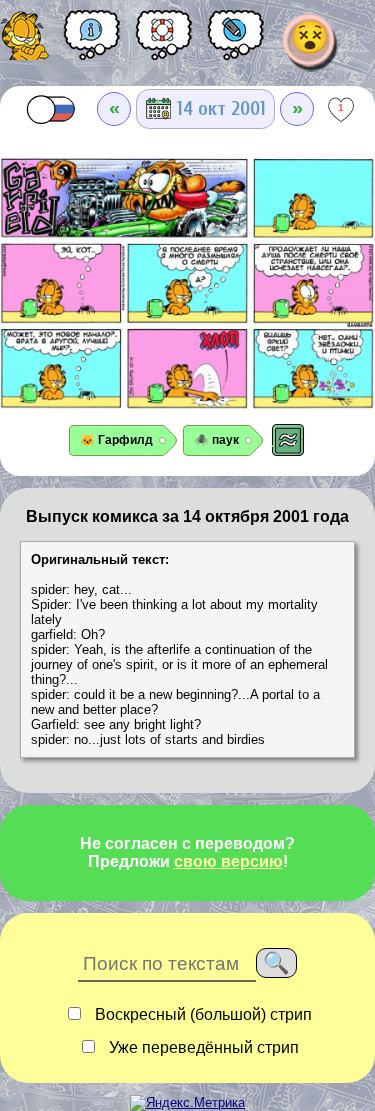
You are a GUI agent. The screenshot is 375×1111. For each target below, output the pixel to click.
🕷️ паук (216, 440)
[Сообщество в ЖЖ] (236, 42)
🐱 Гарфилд (116, 440)
